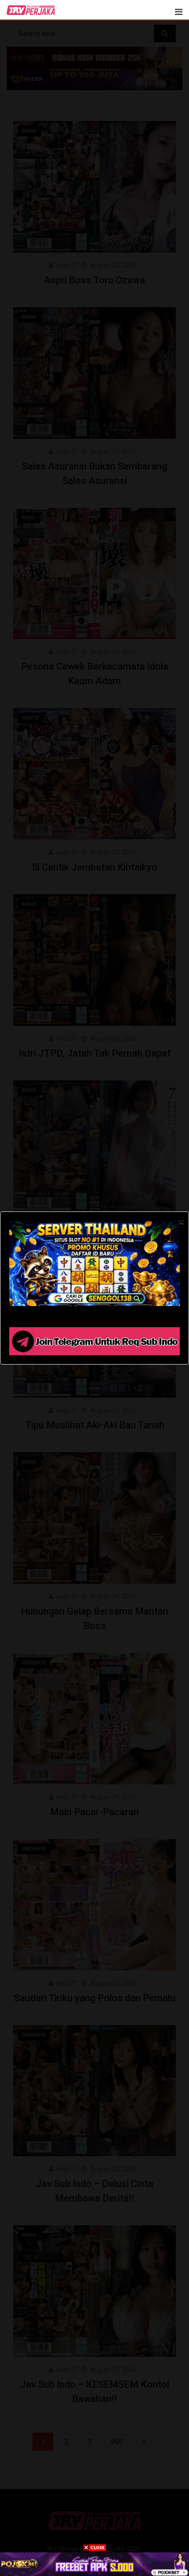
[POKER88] (94, 2564)
